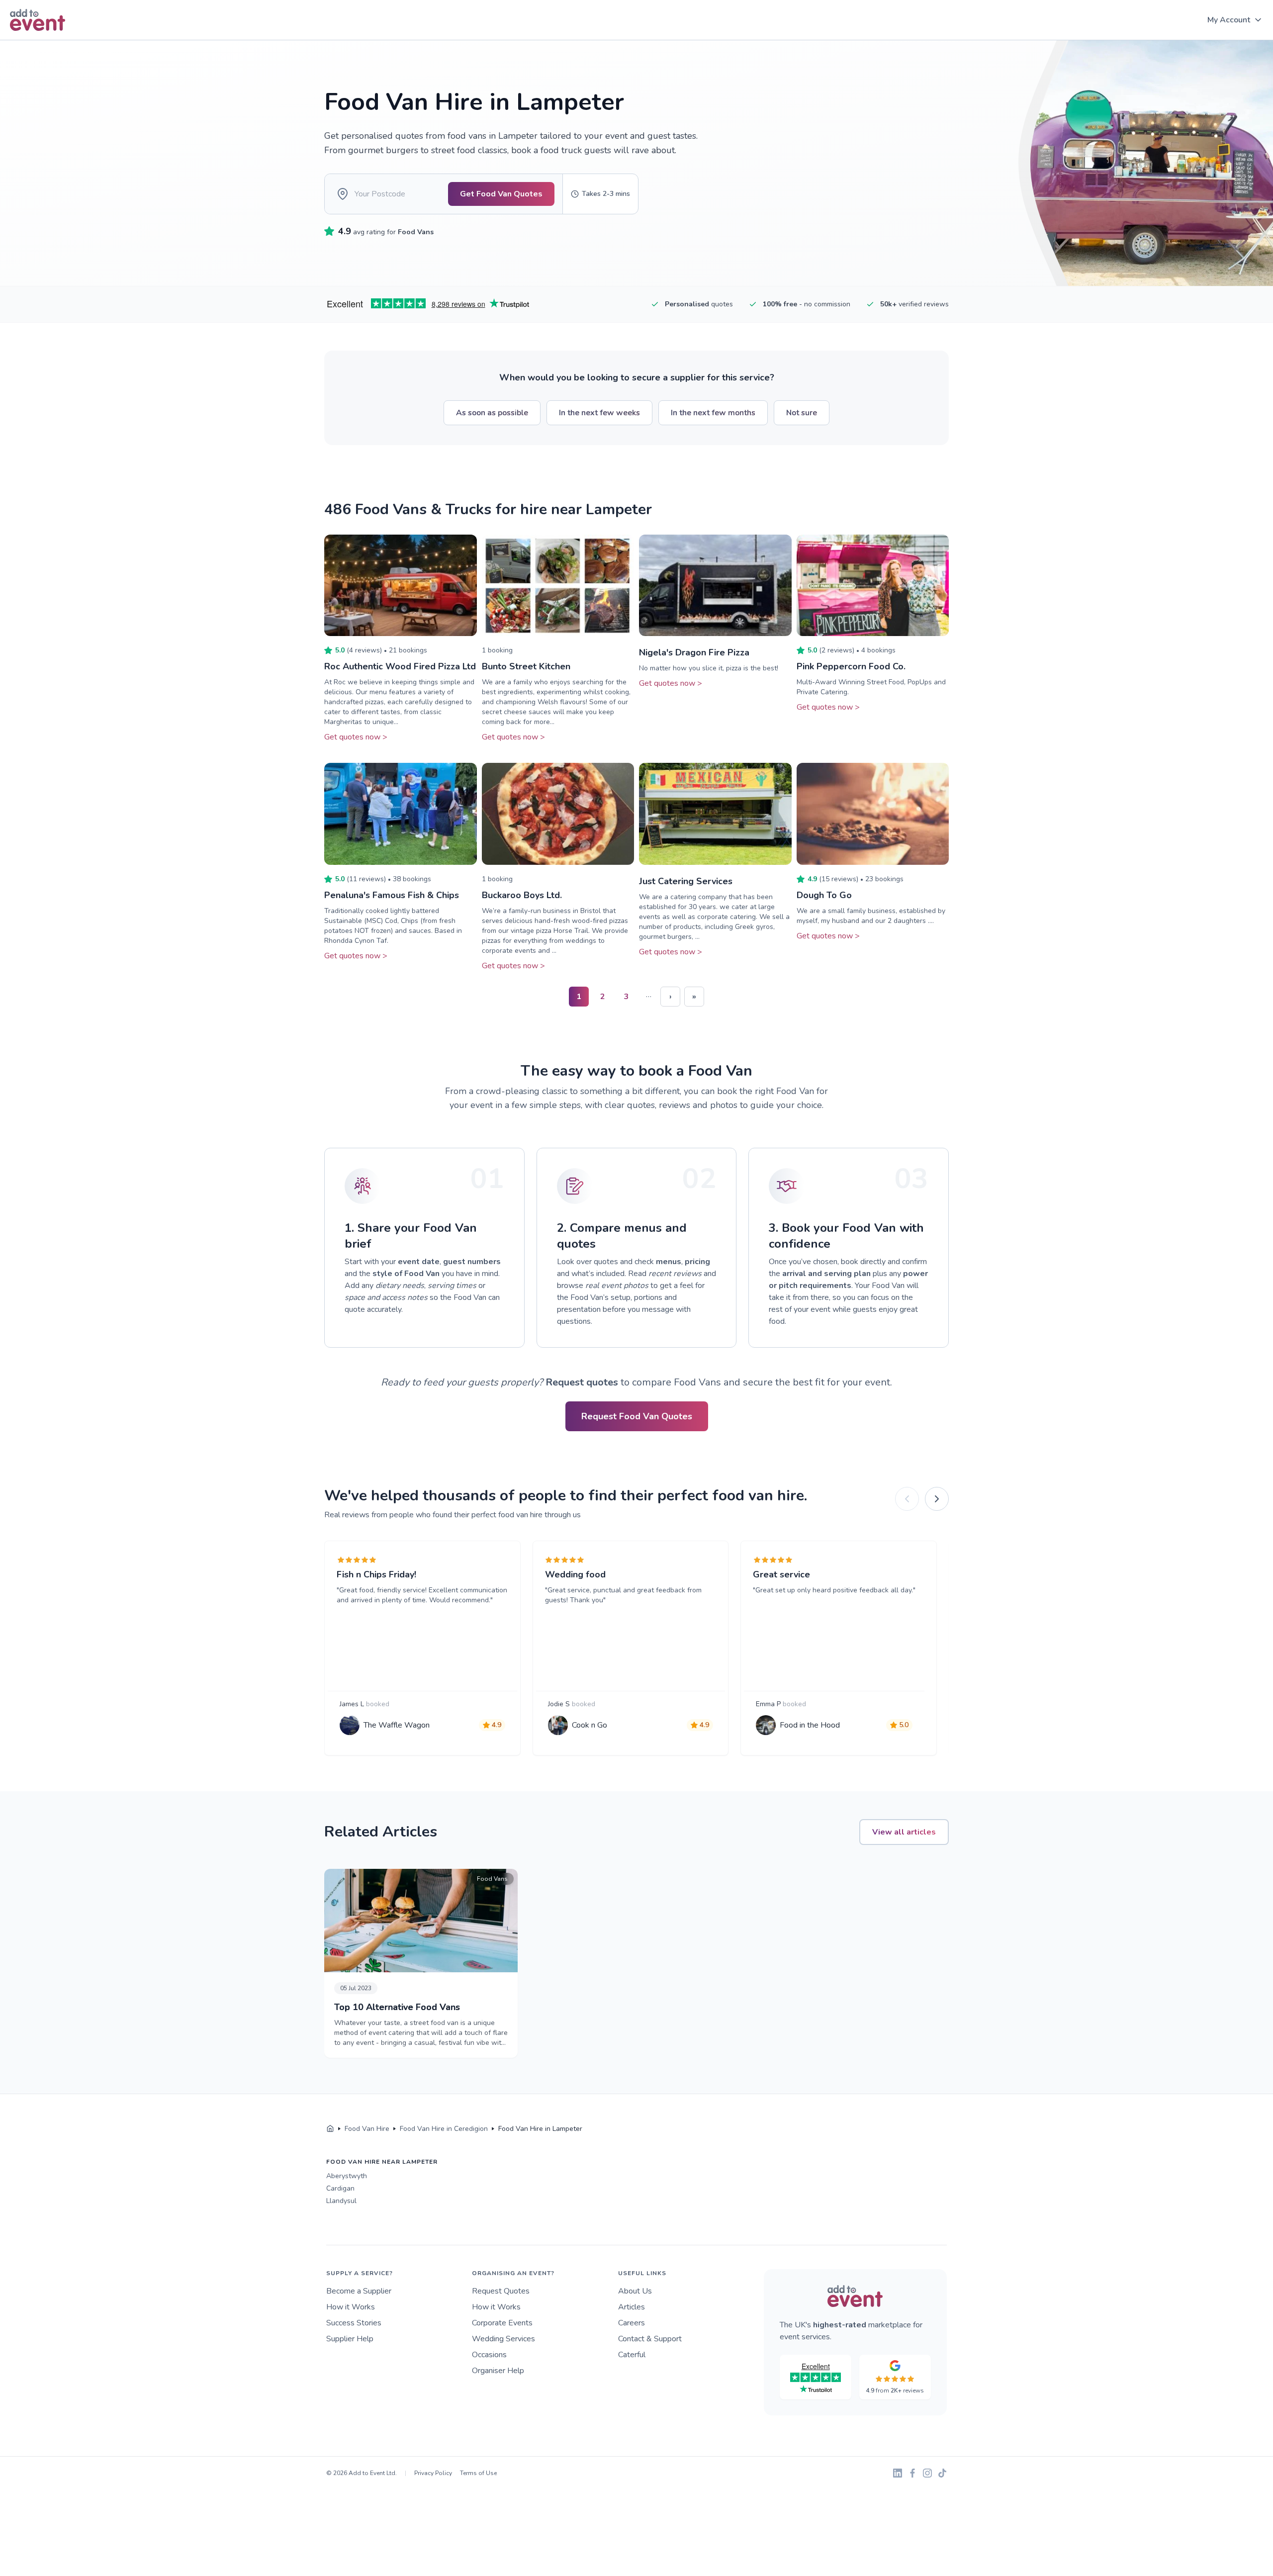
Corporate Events (502, 2323)
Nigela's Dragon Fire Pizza (694, 652)
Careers (632, 2323)
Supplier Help (350, 2339)
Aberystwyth (347, 2176)
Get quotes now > (356, 737)
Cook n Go (590, 1725)
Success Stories (354, 2323)
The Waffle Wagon (397, 1725)
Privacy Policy (433, 2473)
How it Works (351, 2307)
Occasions (489, 2355)
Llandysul (341, 2201)
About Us (635, 2291)
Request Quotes (501, 2291)
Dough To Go (824, 895)
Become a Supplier (359, 2291)
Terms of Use (478, 2473)
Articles (632, 2307)
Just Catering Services (686, 881)
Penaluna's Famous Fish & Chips (392, 895)
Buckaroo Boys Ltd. (522, 895)
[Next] (937, 1499)
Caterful (632, 2355)
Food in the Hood (810, 1725)
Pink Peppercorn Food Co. (851, 666)
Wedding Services (503, 2339)
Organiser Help (498, 2371)
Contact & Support (650, 2339)
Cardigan (340, 2188)
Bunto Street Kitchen (526, 666)
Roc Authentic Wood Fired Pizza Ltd (400, 666)
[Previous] (907, 1499)
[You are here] (330, 2129)
